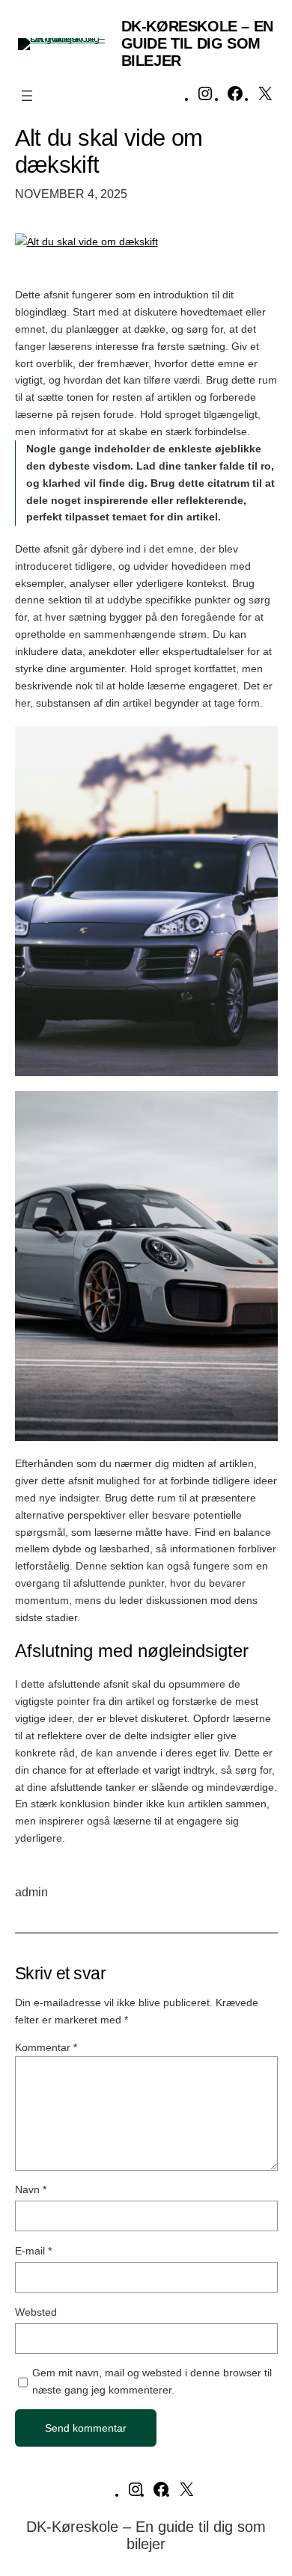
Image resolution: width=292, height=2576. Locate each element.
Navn (31, 2189)
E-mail (33, 2251)
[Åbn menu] (27, 96)
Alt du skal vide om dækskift (109, 151)
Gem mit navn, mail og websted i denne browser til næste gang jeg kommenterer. (152, 2381)
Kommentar (46, 2047)
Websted (36, 2312)
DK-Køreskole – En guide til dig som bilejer (197, 43)
